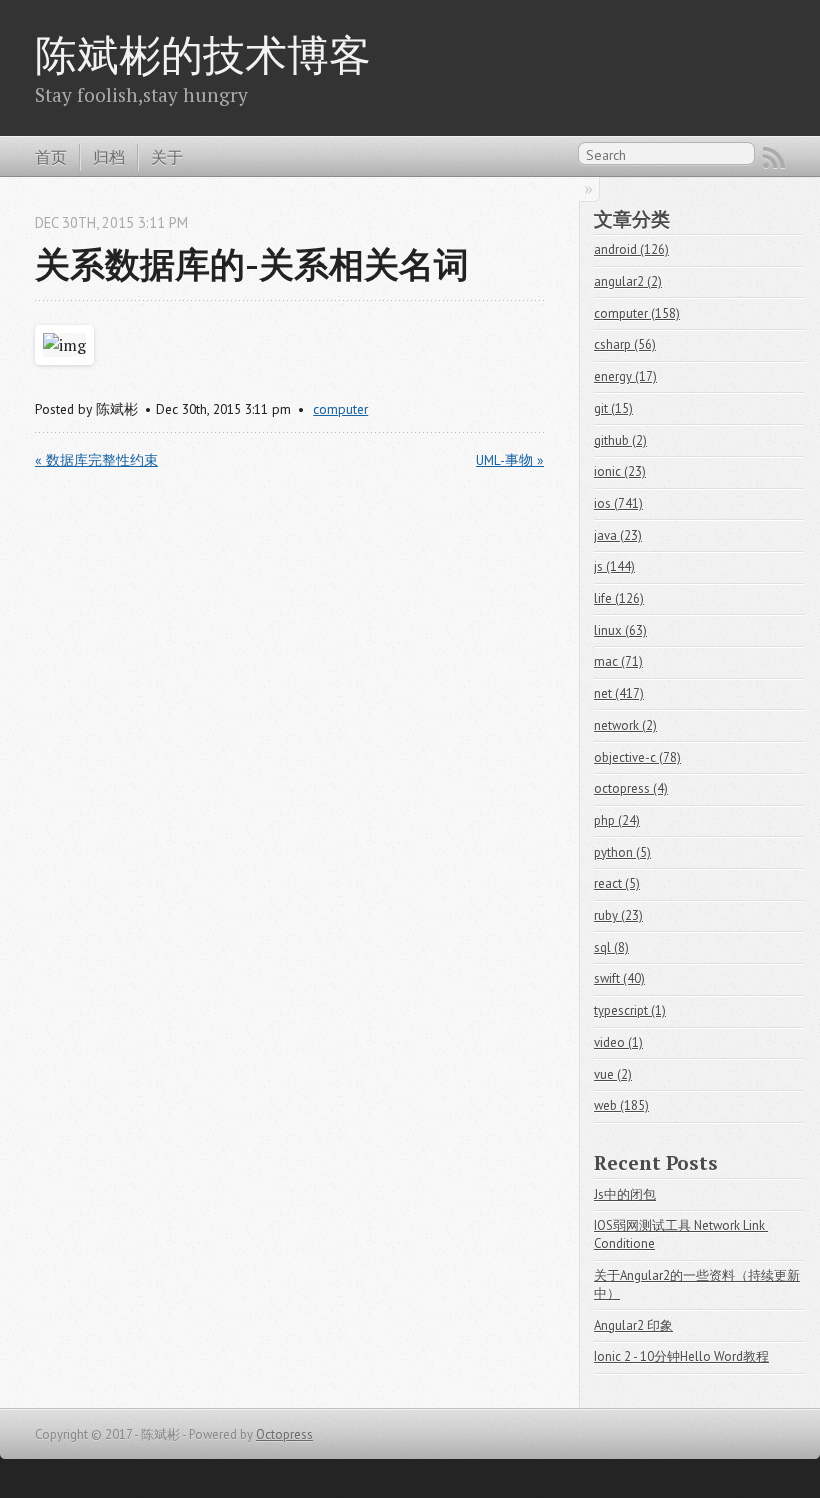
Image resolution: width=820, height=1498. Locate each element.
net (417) (619, 693)
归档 (109, 157)
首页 (51, 157)
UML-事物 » (510, 460)
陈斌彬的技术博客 (203, 54)
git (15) (613, 408)
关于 (167, 157)
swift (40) (619, 978)
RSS (774, 158)
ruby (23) (618, 915)
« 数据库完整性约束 (96, 460)
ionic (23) (620, 471)
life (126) (619, 598)
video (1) (618, 1042)
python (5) (622, 852)
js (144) (614, 566)
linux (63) (620, 630)
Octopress (284, 1434)
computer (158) (637, 313)
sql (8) (611, 947)
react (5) (617, 883)
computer (340, 409)
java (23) (618, 535)
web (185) (621, 1105)
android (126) (631, 249)
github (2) (620, 440)
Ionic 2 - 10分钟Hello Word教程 (681, 1356)
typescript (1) (630, 1010)
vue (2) (613, 1074)
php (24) (617, 820)
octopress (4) (631, 788)
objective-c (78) (637, 757)
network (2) (625, 725)
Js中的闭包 (625, 1194)
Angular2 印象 (633, 1325)
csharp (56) (625, 344)
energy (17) (625, 376)
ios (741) (618, 503)
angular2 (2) (628, 281)
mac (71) (618, 661)
